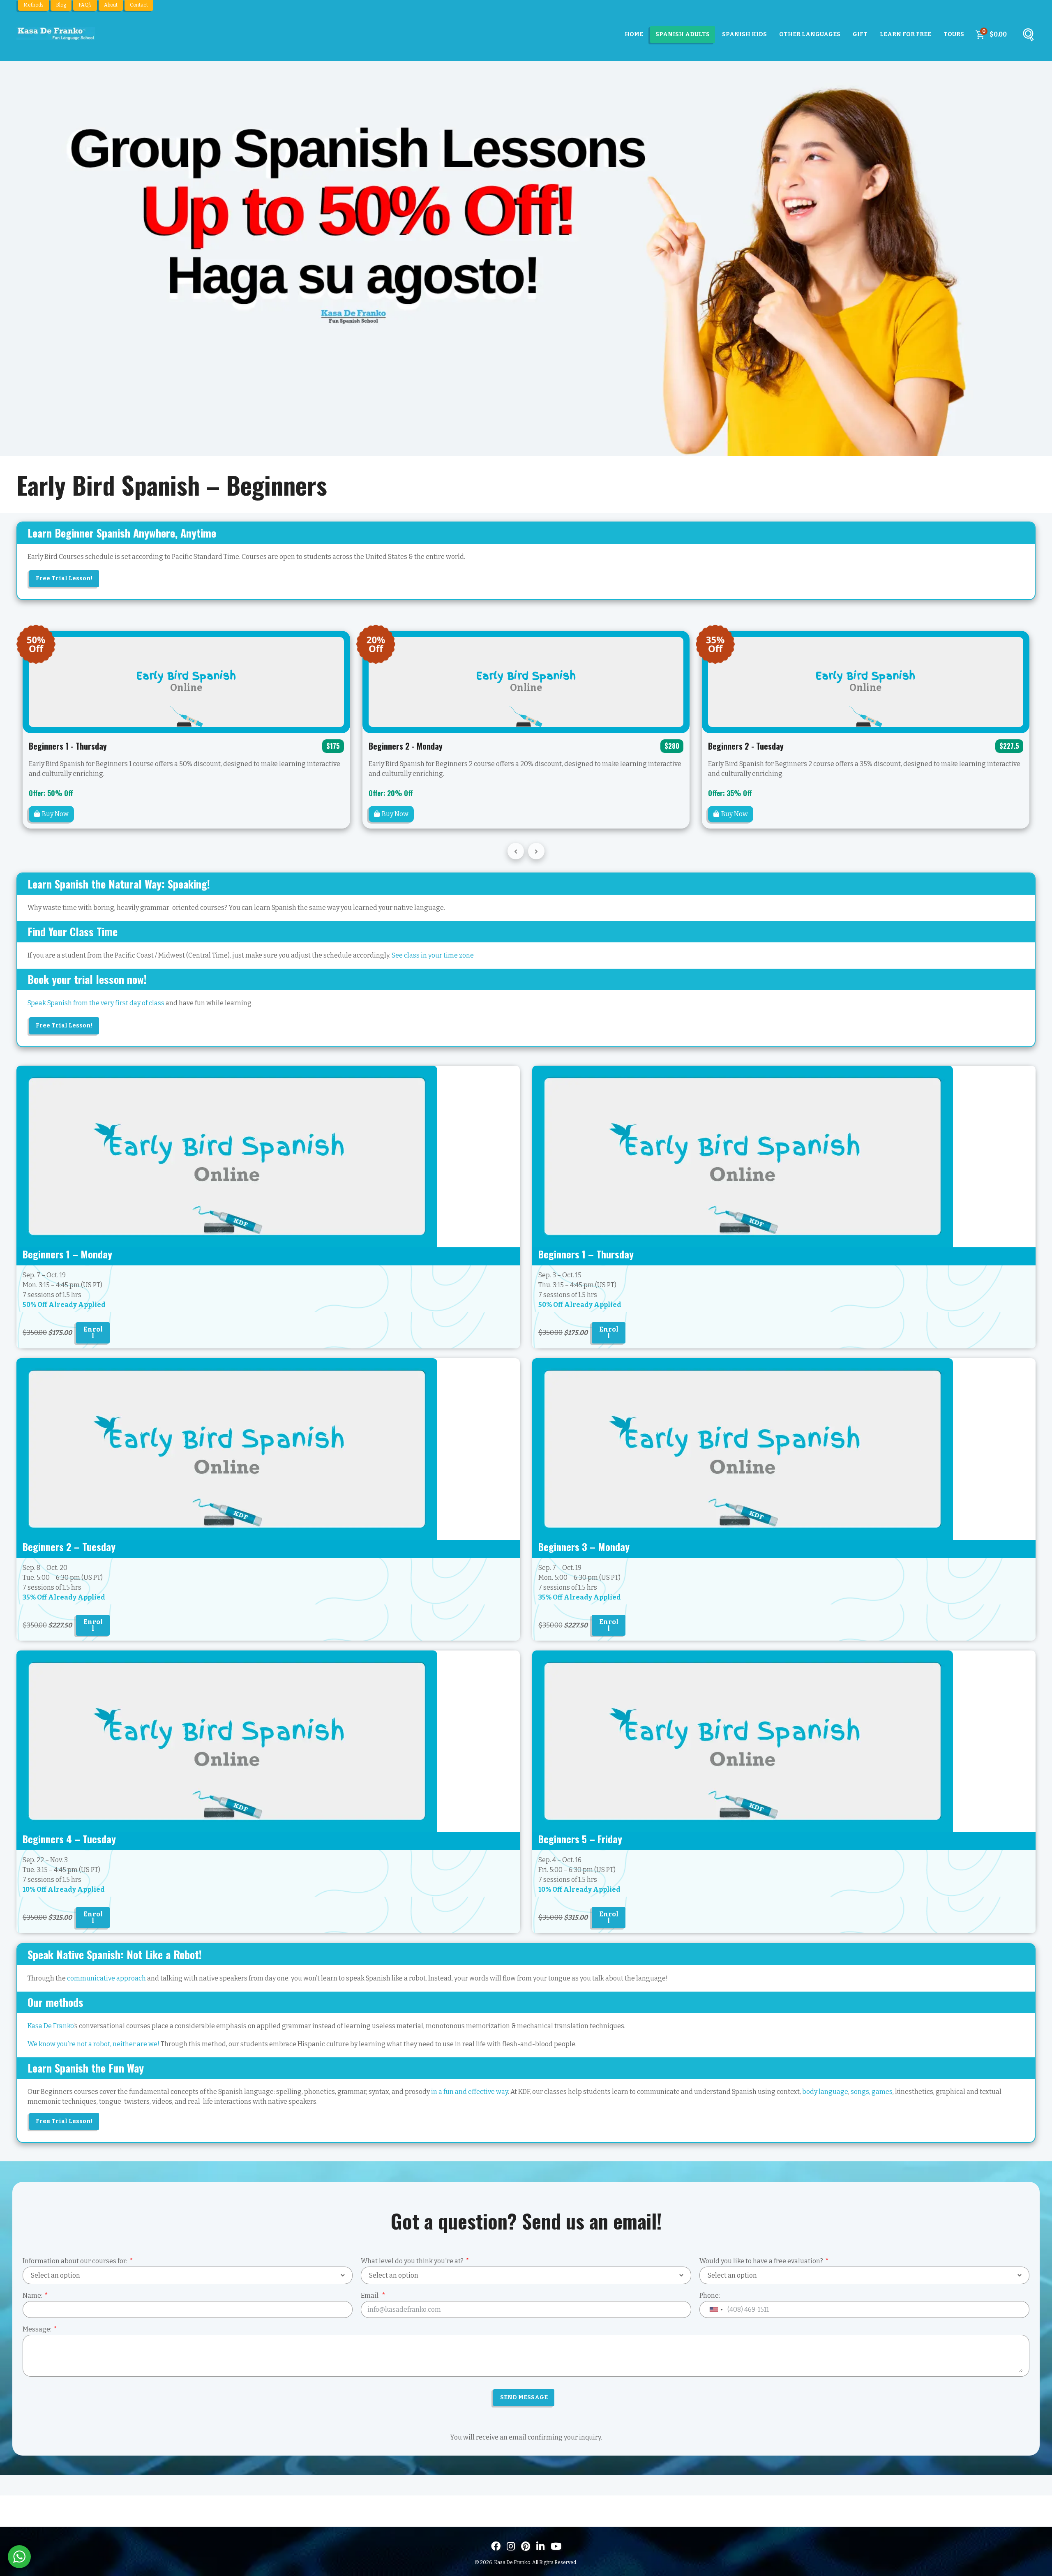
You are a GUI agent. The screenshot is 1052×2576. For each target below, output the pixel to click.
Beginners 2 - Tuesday (746, 746)
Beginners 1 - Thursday (68, 746)
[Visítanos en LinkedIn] (540, 2546)
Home (634, 34)
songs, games (872, 2092)
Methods (33, 5)
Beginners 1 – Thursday (586, 1254)
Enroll (93, 1333)
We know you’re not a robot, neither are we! (93, 2044)
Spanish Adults (683, 34)
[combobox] (716, 2309)
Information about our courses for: (75, 2261)
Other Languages (810, 34)
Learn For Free (906, 34)
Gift (860, 34)
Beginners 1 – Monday (67, 1254)
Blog (61, 5)
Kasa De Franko (51, 2026)
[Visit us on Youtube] (556, 2546)
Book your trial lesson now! (87, 979)
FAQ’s (85, 5)
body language (825, 2092)
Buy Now (55, 814)
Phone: (710, 2296)
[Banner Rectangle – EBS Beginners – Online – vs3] (227, 1156)
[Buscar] (1028, 37)
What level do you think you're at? (412, 2261)
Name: (32, 2296)
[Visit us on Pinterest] (526, 2546)
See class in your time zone (433, 955)
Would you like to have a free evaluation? (761, 2261)
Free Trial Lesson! (64, 578)
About (111, 5)
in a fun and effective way (469, 2092)
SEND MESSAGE (524, 2397)
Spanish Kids (744, 34)
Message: (37, 2329)
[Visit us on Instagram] (511, 2546)
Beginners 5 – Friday (580, 1839)
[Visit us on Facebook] (496, 2546)
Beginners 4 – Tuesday (69, 1839)
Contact (139, 5)
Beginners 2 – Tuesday (69, 1547)
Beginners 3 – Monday (584, 1547)
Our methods (55, 2002)
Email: (370, 2296)
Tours (954, 34)
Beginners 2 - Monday (406, 746)
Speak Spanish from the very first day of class (96, 1003)
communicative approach (106, 1978)
